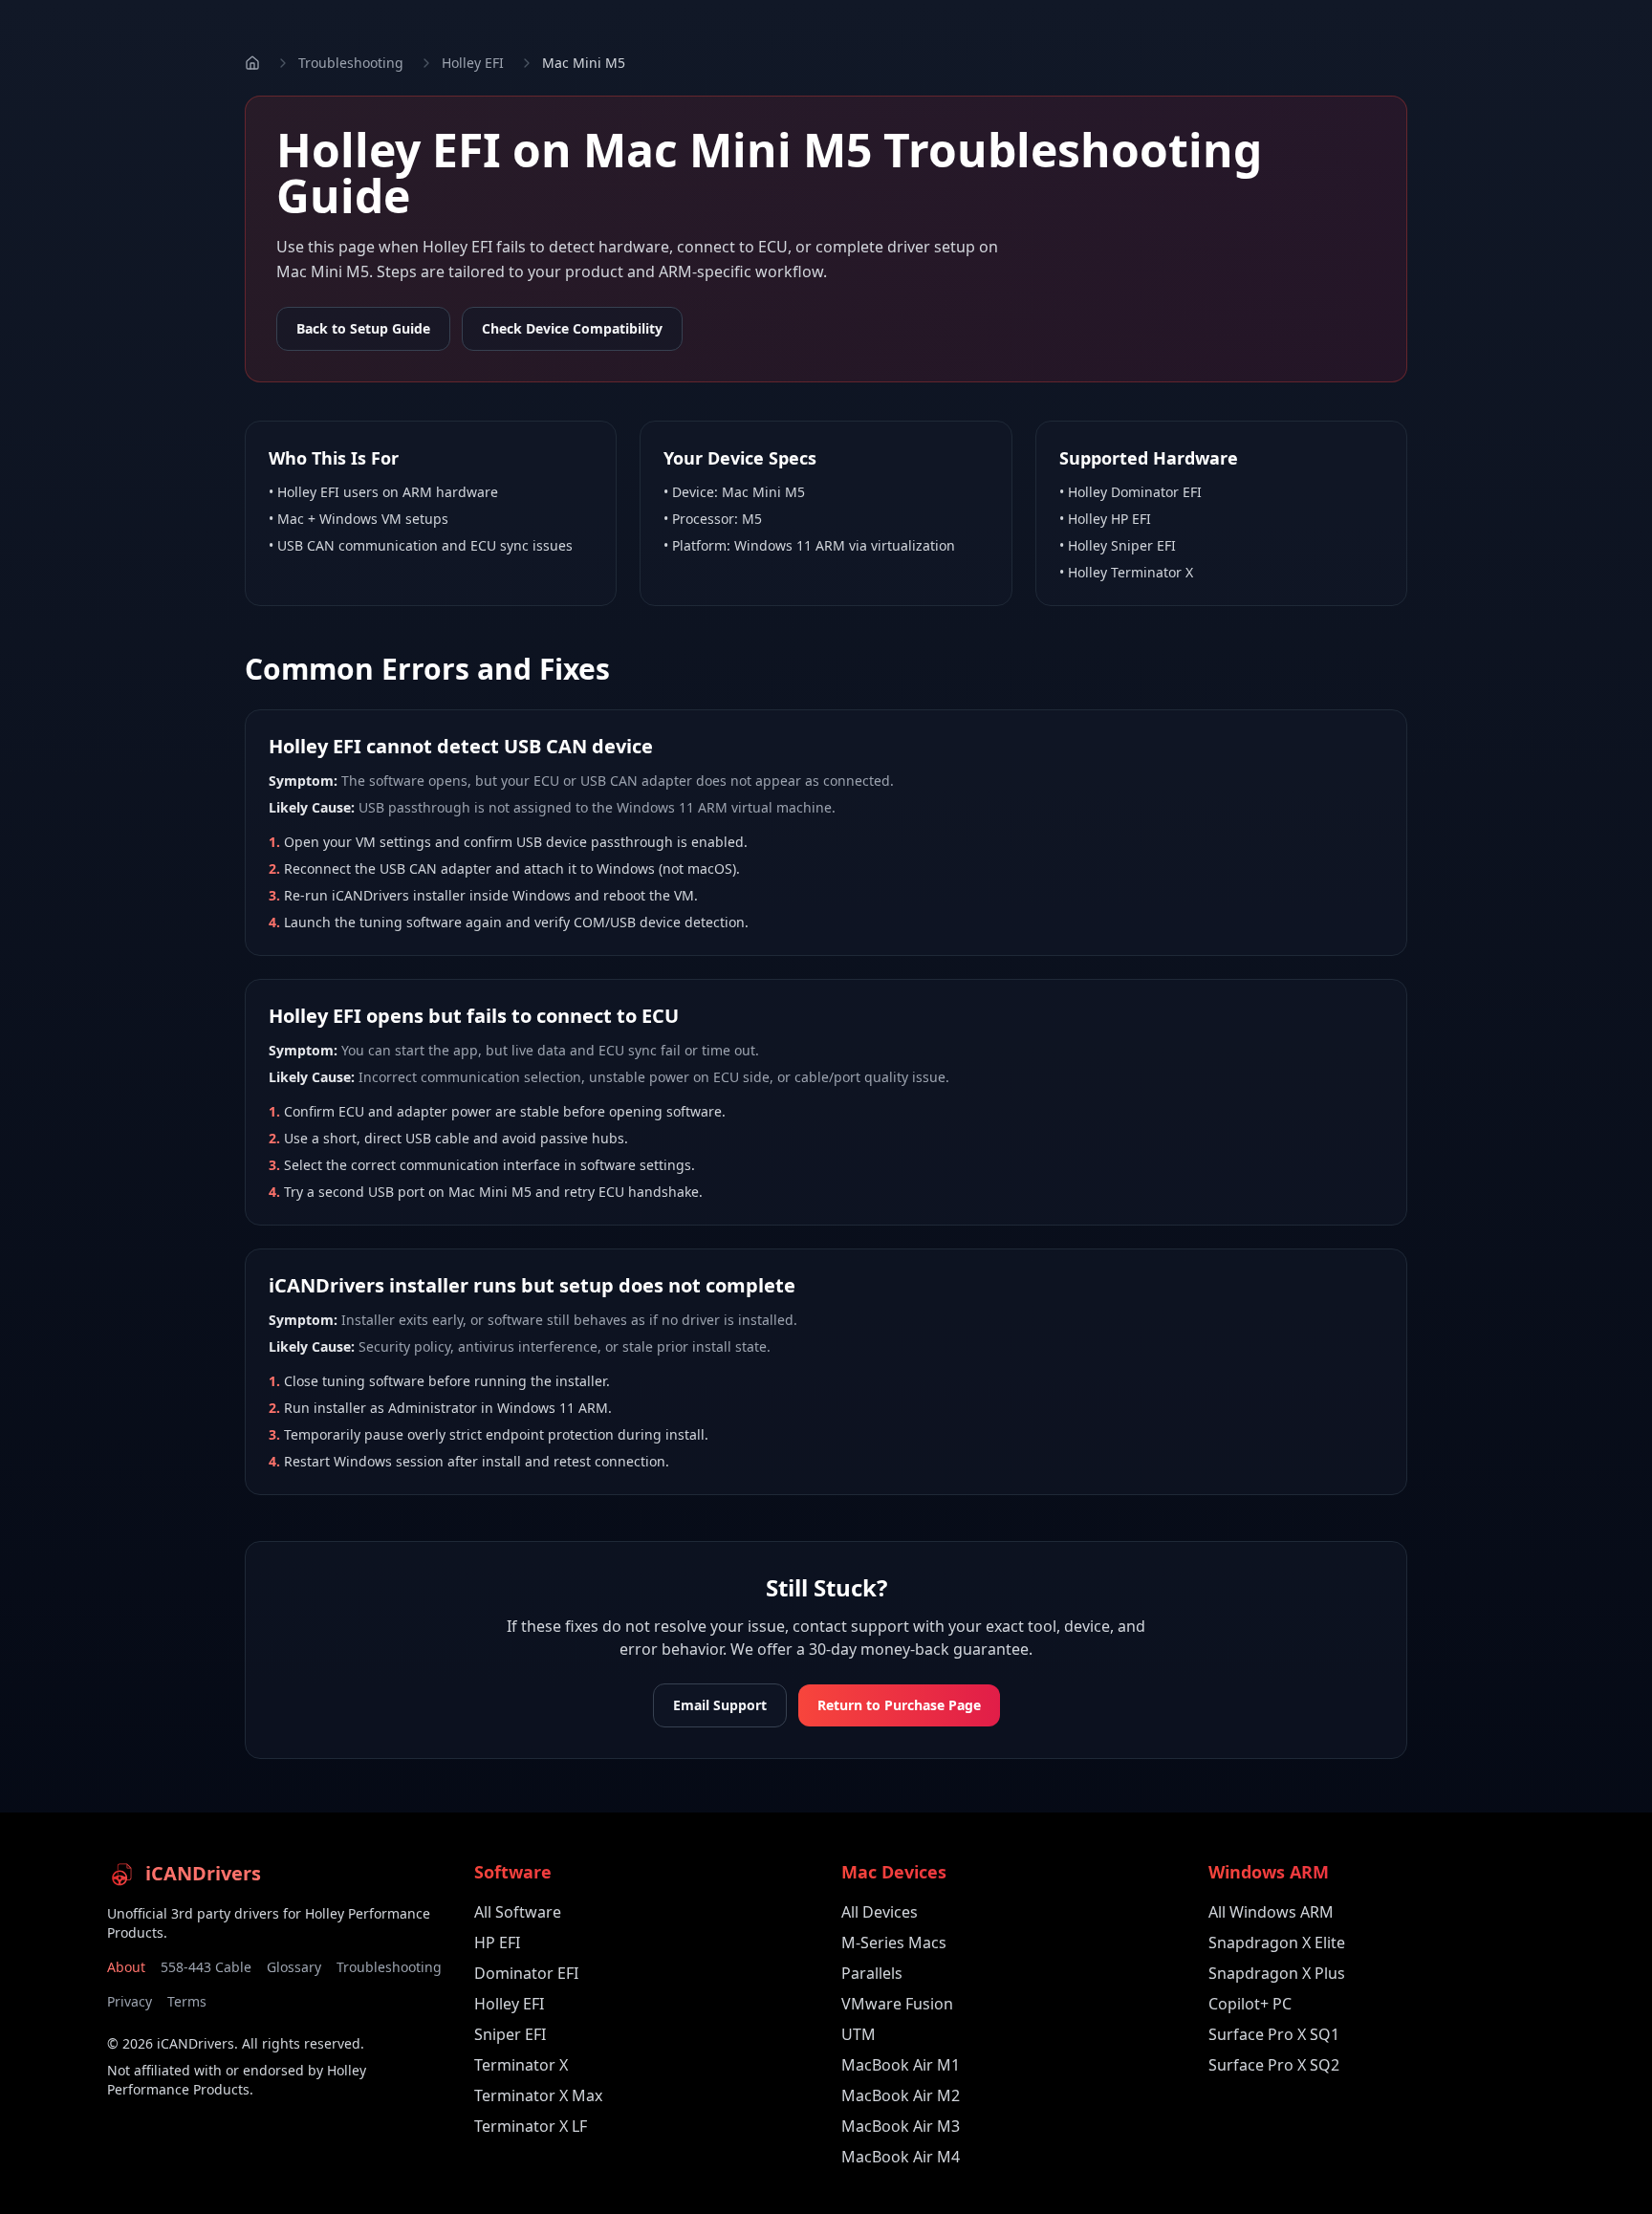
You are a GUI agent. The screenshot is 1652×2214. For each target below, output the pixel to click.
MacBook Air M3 (901, 2126)
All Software (518, 1912)
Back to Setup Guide (363, 328)
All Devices (880, 1912)
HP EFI (497, 1943)
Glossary (294, 1967)
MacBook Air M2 (901, 2095)
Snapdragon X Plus (1277, 1973)
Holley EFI (473, 63)
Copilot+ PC (1250, 2004)
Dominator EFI (526, 1973)
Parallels (872, 1973)
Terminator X (521, 2065)
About (126, 1967)
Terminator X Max (538, 2095)
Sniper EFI (510, 2034)
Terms (187, 2001)
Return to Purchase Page (899, 1705)
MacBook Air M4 (901, 2157)
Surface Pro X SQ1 (1274, 2034)
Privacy (130, 2001)
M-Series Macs (894, 1943)
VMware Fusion (897, 2004)
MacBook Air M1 (901, 2065)
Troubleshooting (351, 63)
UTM (859, 2034)
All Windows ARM (1271, 1912)
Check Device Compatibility (572, 328)
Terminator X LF (531, 2126)
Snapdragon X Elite (1277, 1943)
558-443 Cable (206, 1967)
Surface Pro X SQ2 (1274, 2065)
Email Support (720, 1705)
